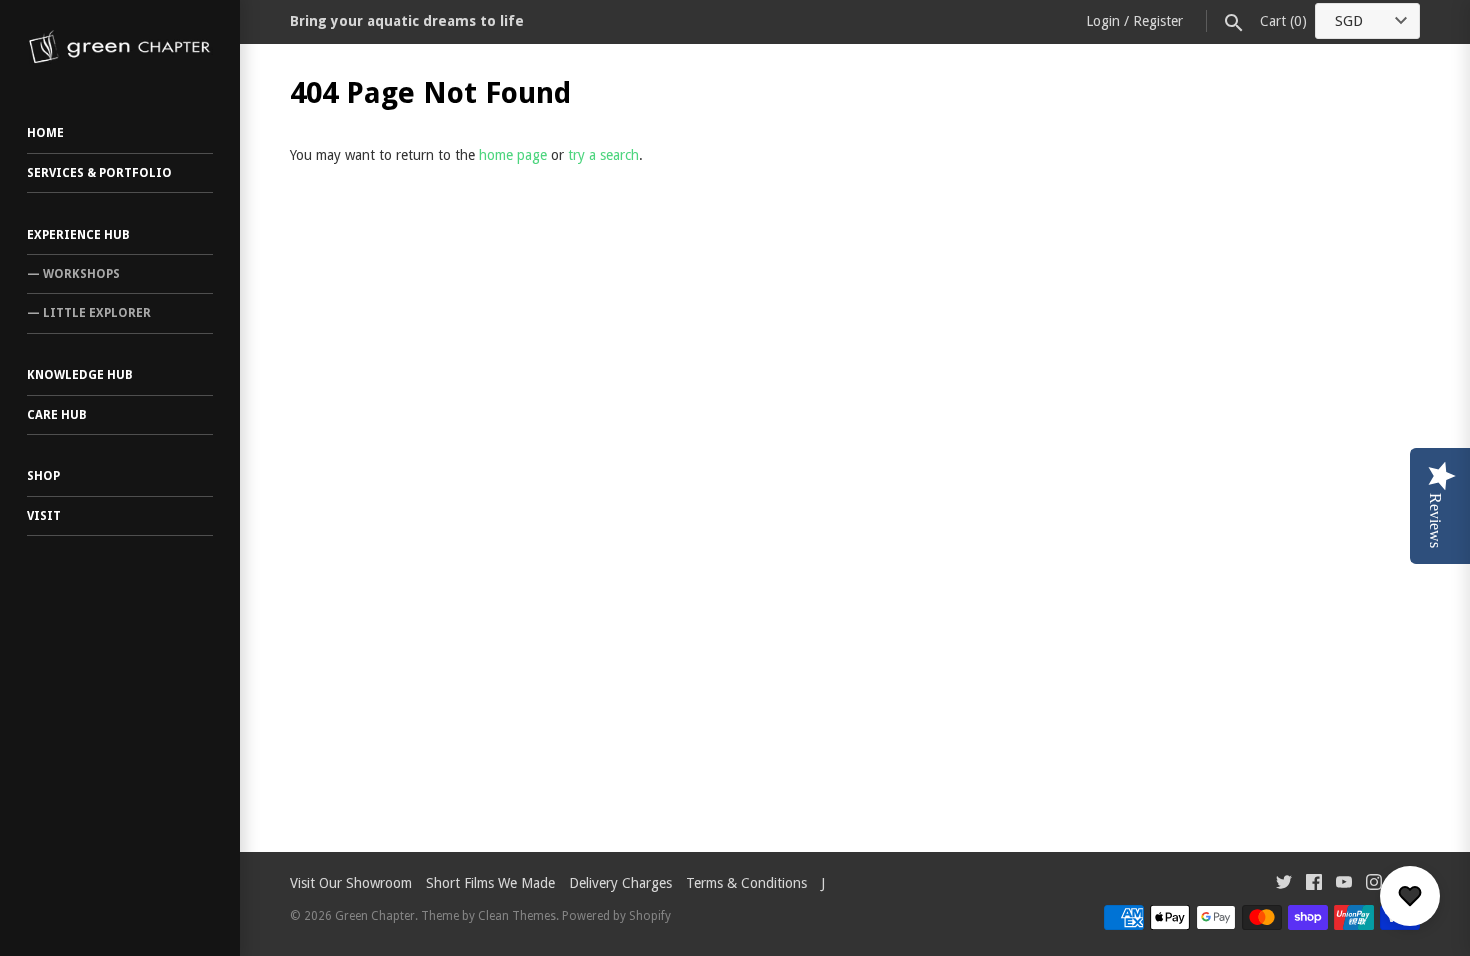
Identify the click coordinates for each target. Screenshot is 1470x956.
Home (45, 133)
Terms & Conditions (746, 883)
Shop (43, 476)
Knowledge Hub (80, 375)
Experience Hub (78, 235)
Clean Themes (517, 916)
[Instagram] (1374, 884)
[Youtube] (1344, 884)
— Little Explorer (89, 313)
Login (1103, 21)
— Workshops (73, 274)
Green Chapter (375, 916)
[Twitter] (1284, 884)
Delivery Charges (620, 883)
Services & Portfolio (99, 173)
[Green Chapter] (120, 47)
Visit (44, 516)
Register (1158, 21)
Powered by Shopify (616, 916)
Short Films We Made (490, 883)
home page (513, 155)
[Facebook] (1314, 884)
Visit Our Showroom (351, 883)
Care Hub (57, 415)
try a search (603, 155)
